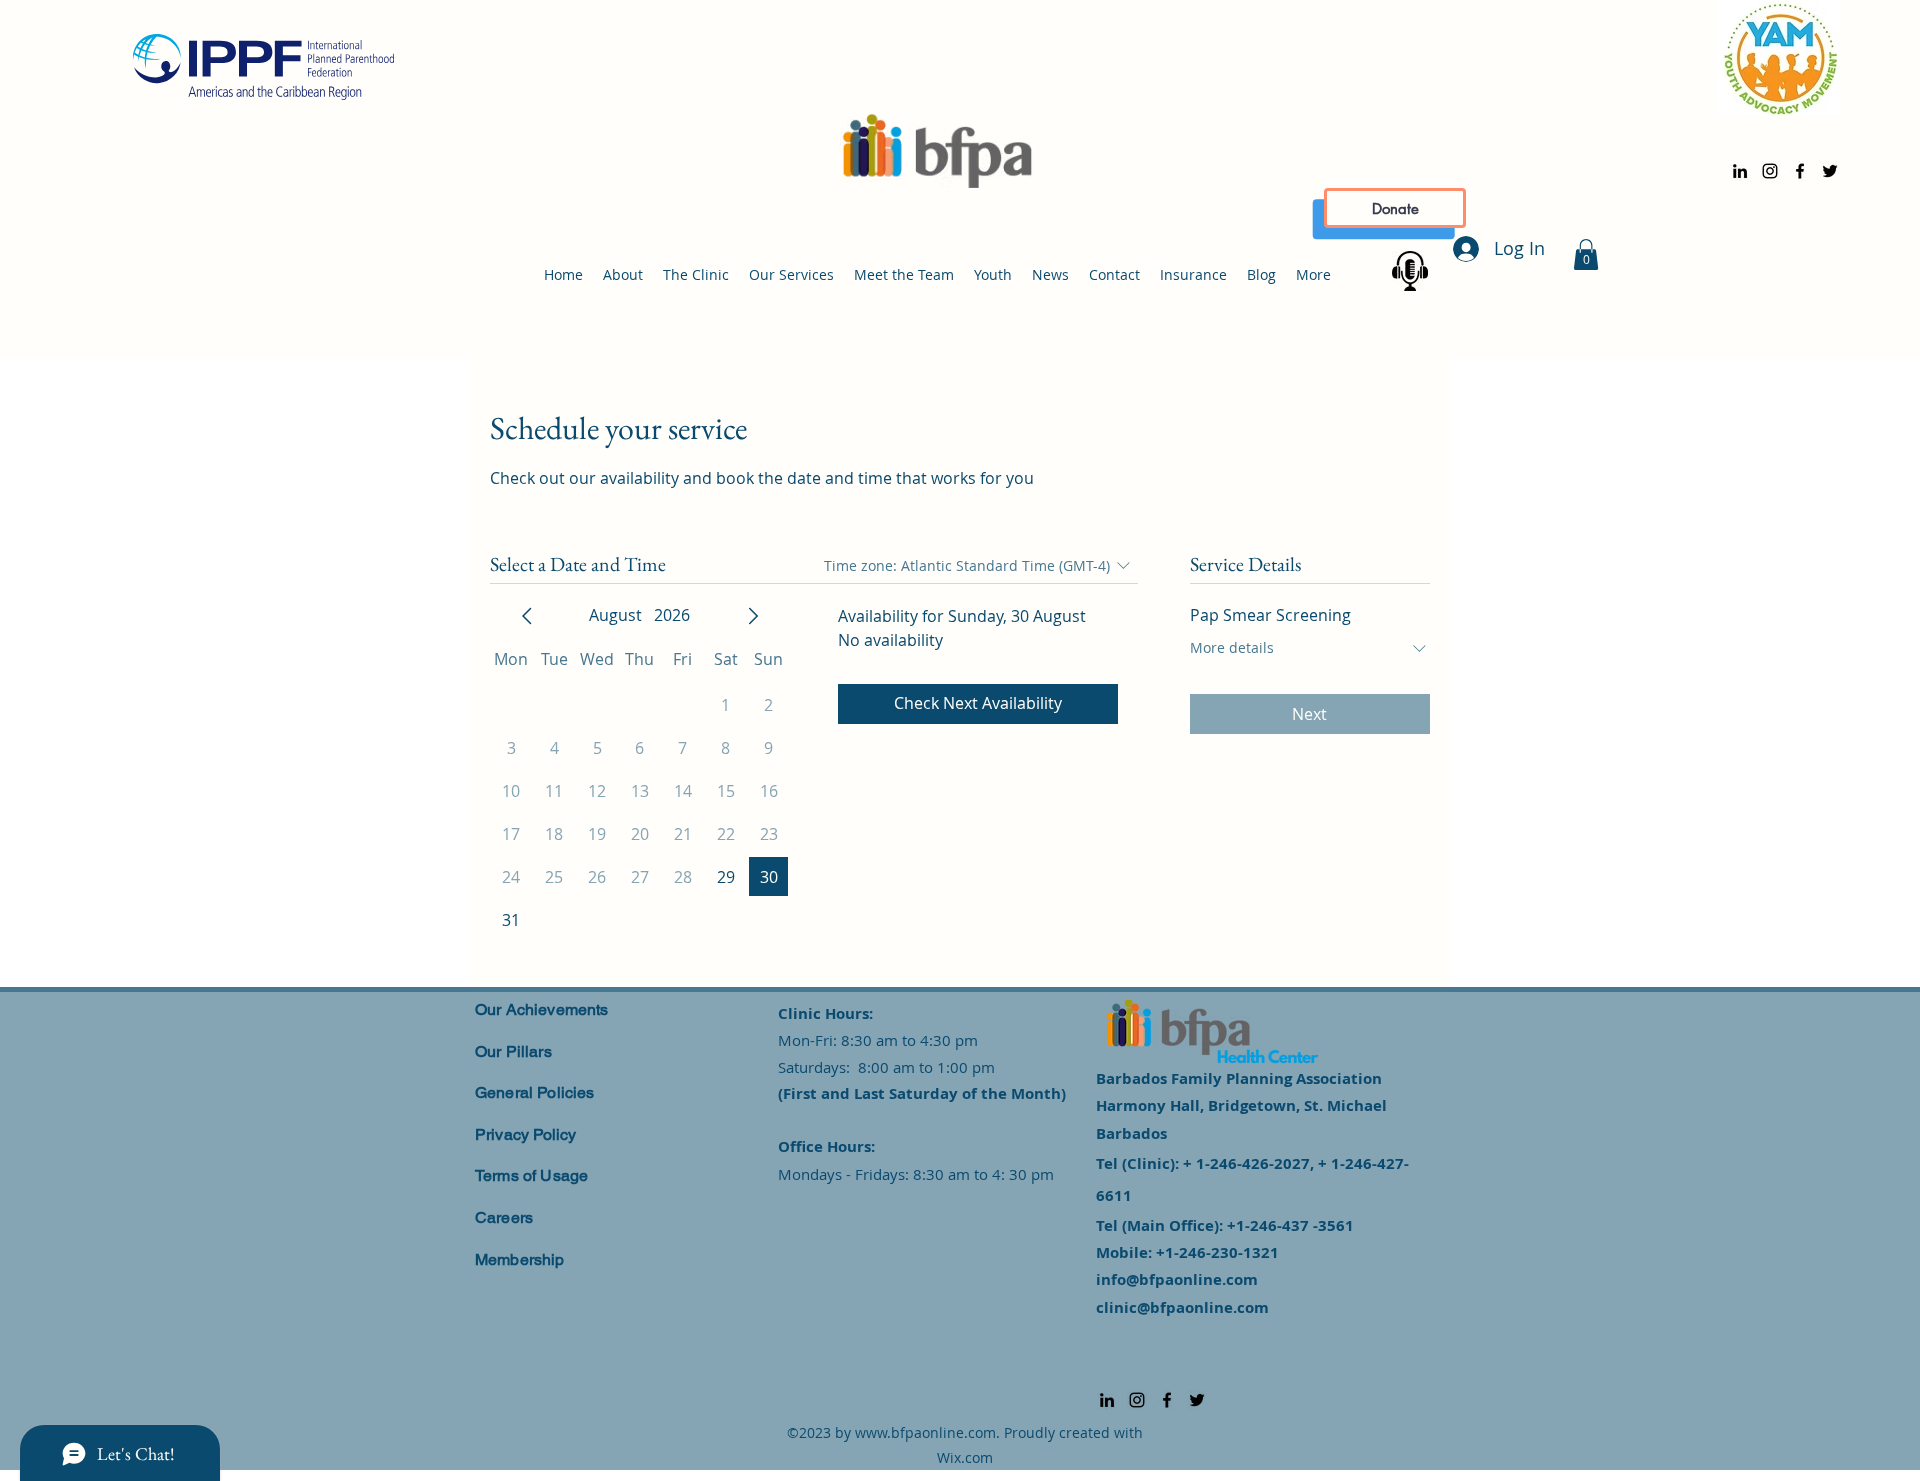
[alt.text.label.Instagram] (1770, 171)
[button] (1586, 254)
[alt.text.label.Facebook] (1800, 171)
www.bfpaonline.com (925, 1432)
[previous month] (527, 616)
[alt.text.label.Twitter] (1830, 171)
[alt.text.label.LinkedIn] (1740, 171)
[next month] (753, 616)
